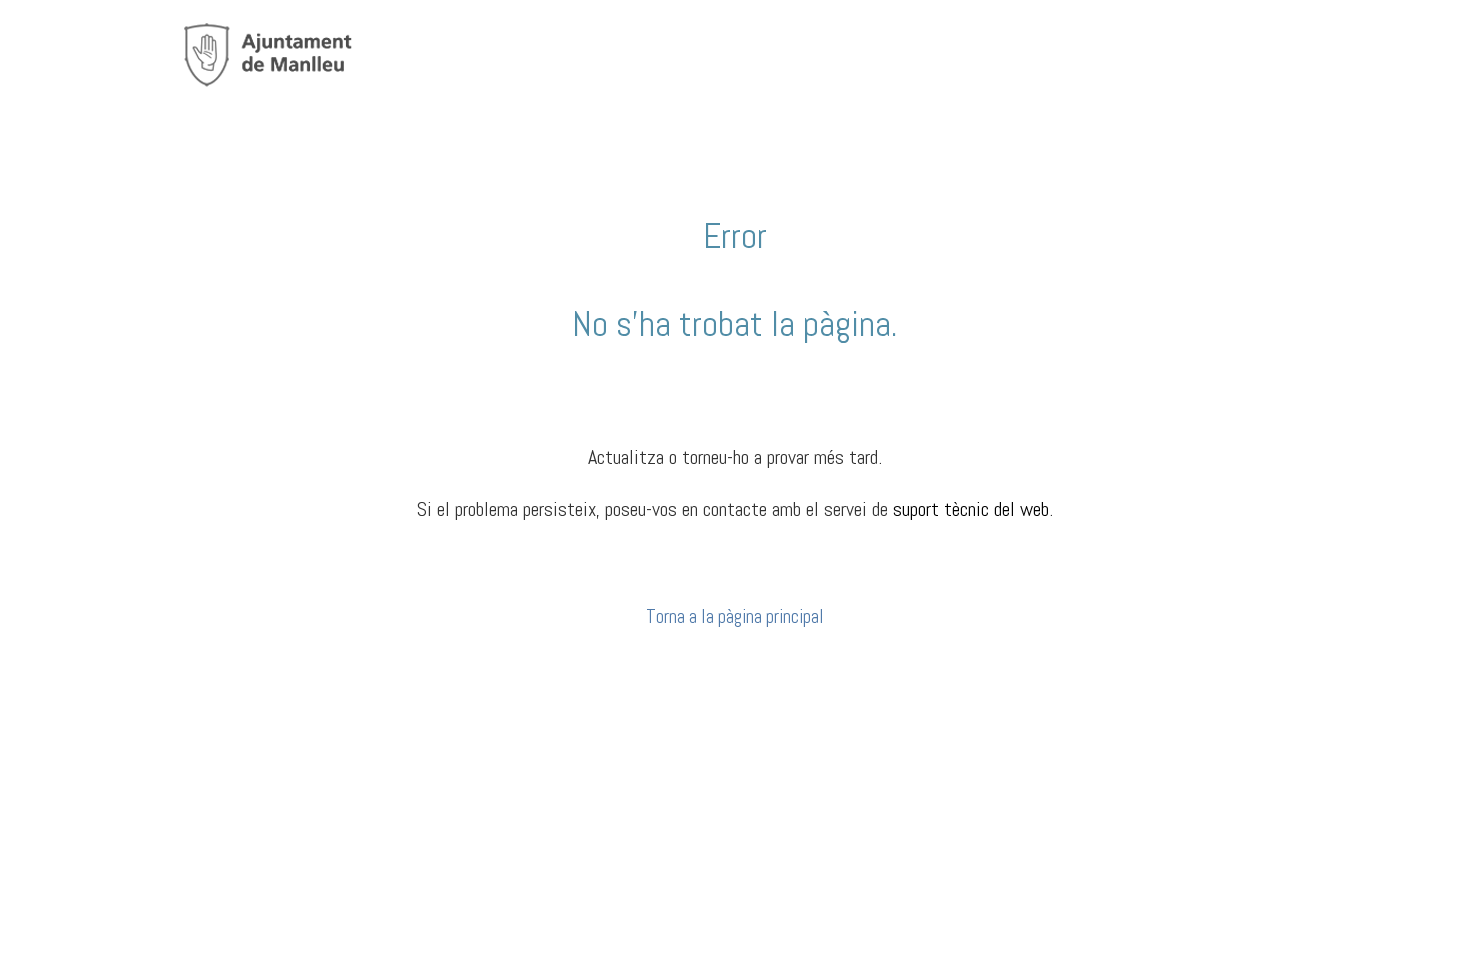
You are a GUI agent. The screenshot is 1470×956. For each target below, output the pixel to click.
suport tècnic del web (971, 509)
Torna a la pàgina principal (735, 616)
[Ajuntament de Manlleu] (268, 52)
